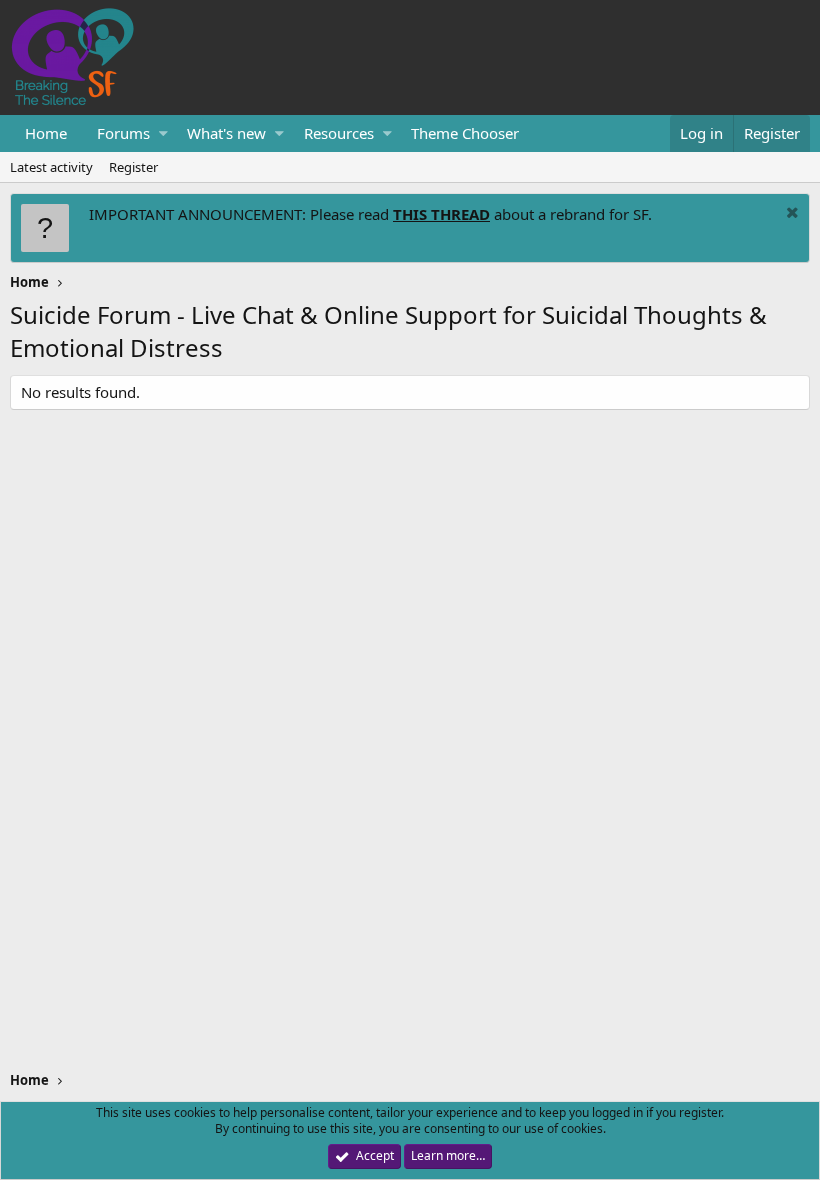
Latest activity (51, 167)
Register (133, 167)
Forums (123, 133)
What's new (226, 133)
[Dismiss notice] (790, 214)
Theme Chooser (465, 133)
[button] (163, 133)
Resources (339, 133)
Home (46, 133)
